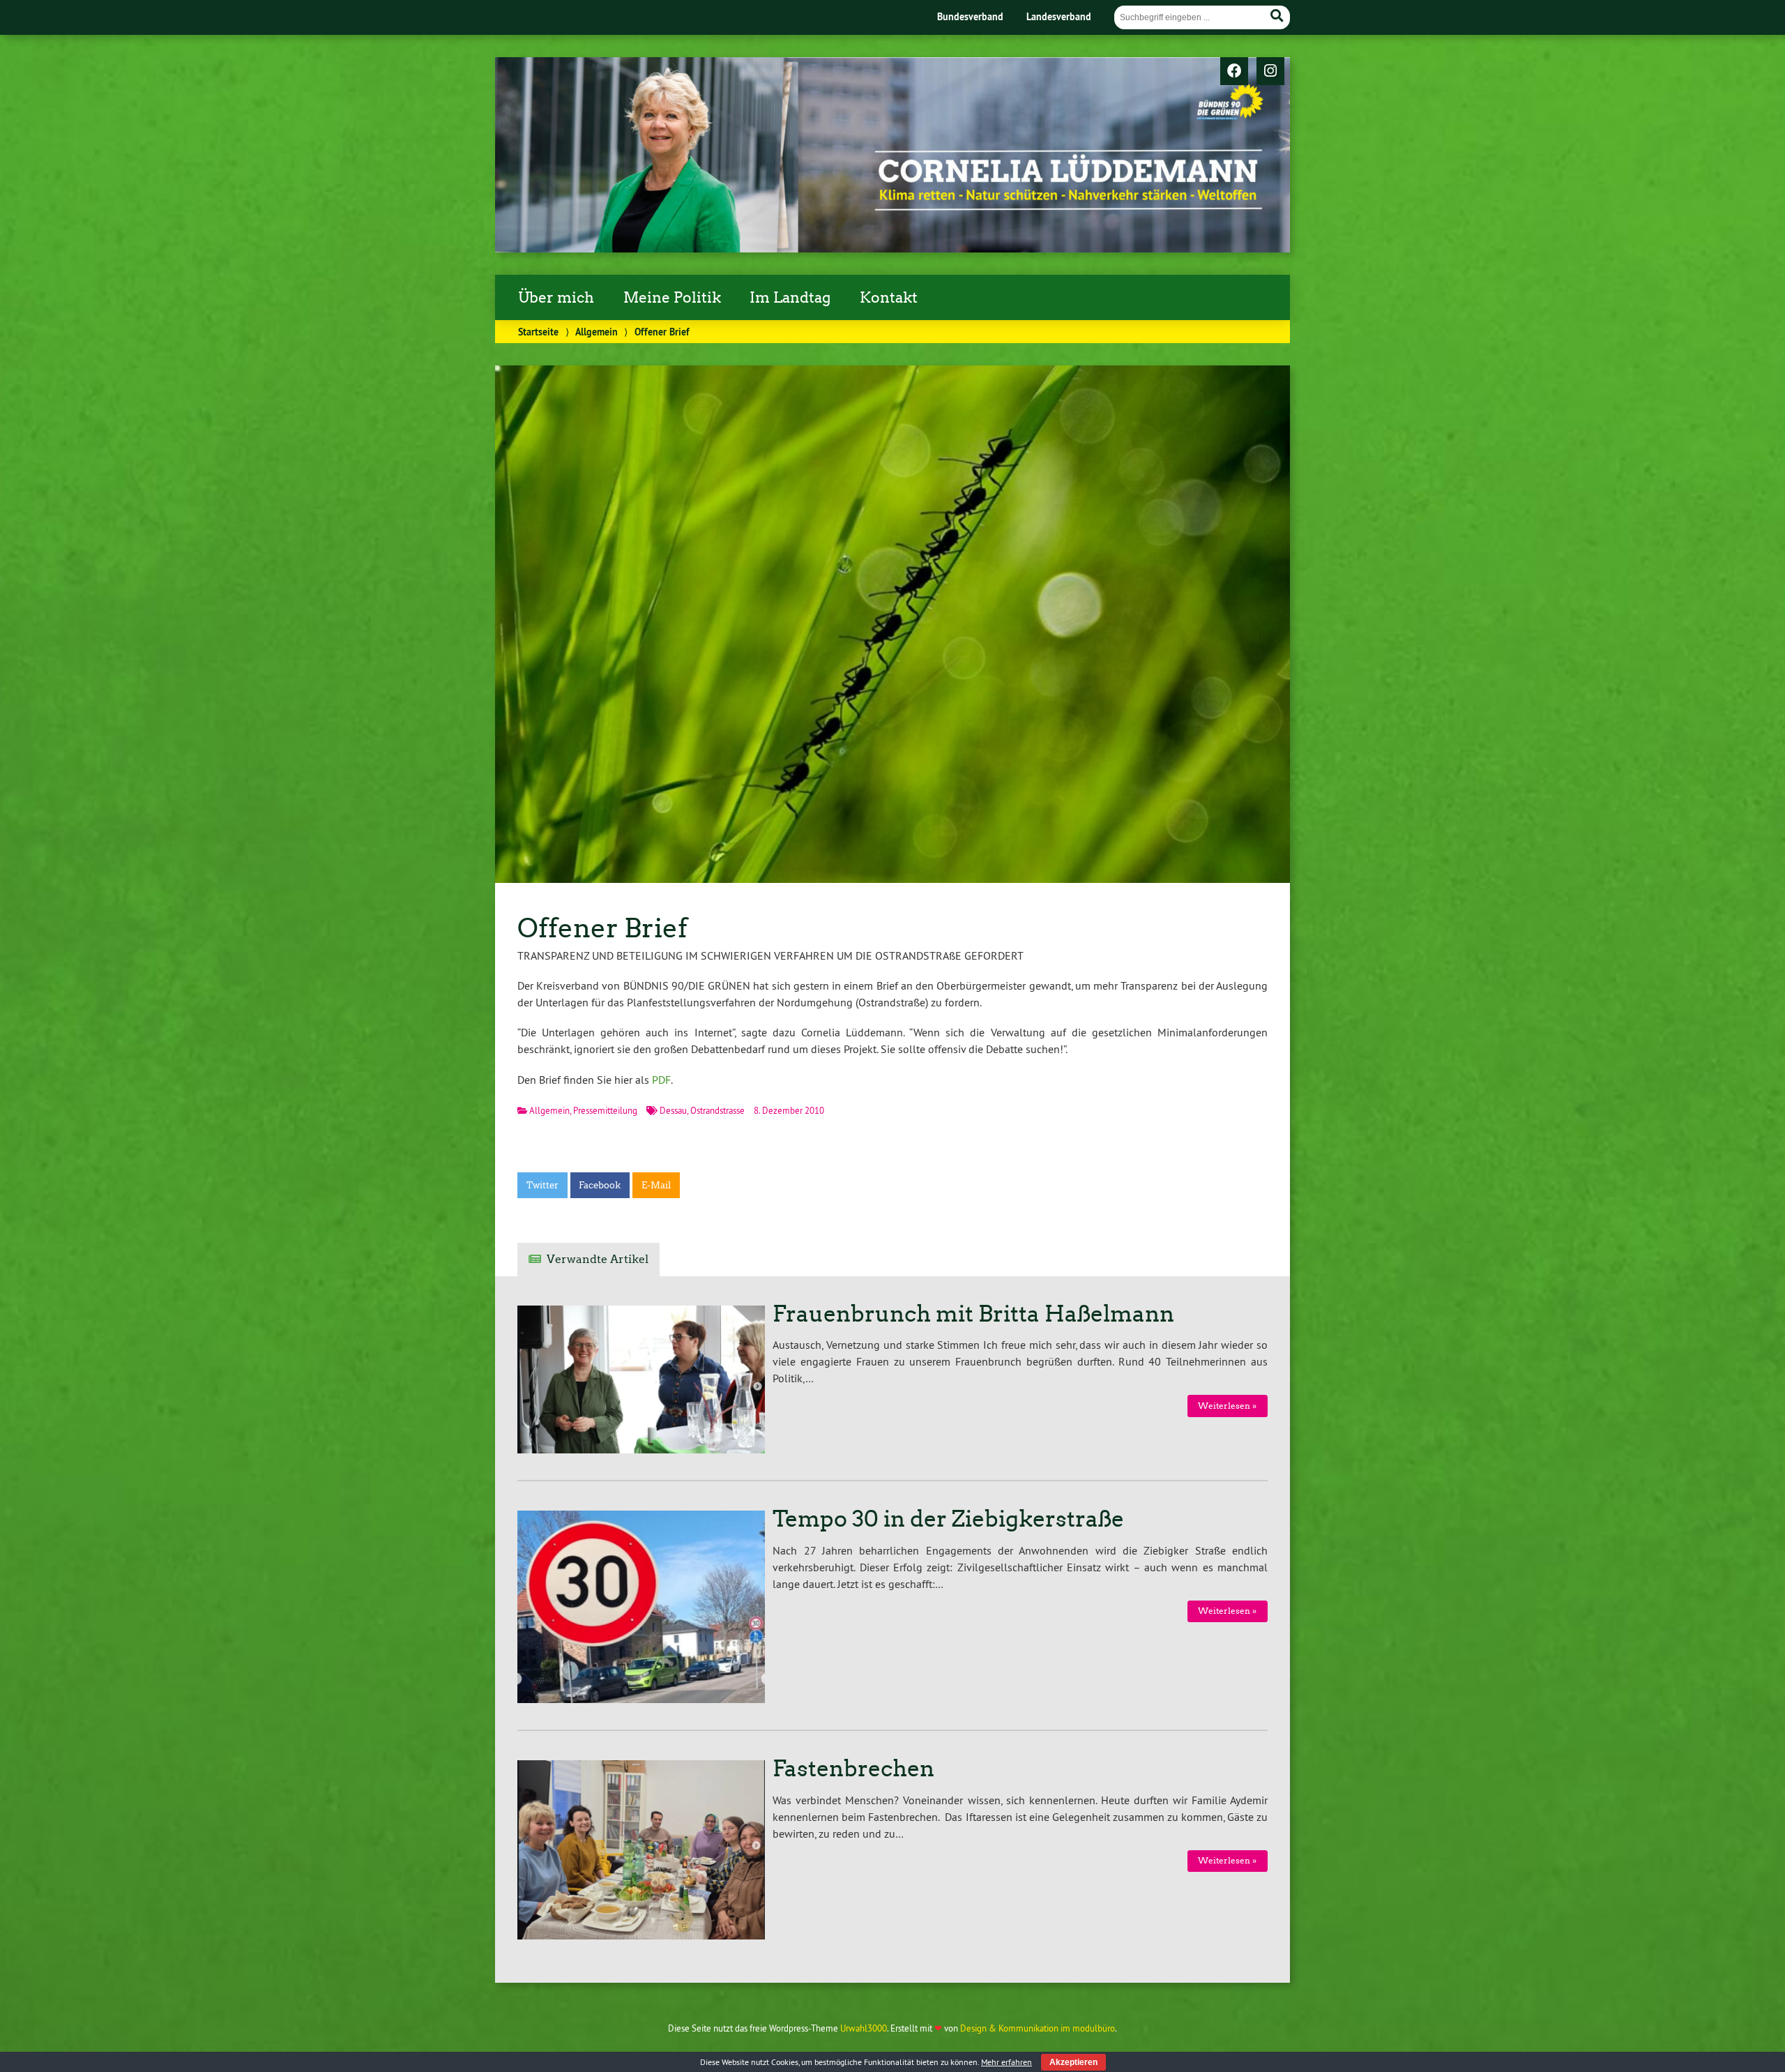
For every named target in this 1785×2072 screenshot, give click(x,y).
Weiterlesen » (1227, 1406)
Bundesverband (970, 16)
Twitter (542, 1185)
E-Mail (656, 1185)
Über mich (556, 298)
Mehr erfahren (1007, 2062)
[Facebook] (1234, 72)
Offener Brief (602, 928)
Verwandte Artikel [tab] (598, 1259)
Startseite (538, 332)
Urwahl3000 (864, 2028)
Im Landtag (790, 298)
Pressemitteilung (605, 1110)
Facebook (600, 1185)
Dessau (673, 1110)
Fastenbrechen (853, 1769)
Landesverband (1059, 16)
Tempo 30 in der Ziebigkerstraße (948, 1519)
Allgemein (597, 332)
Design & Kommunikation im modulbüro (1038, 2028)
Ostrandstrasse (717, 1110)
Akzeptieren (1073, 2062)
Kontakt (889, 298)
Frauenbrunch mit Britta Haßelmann (973, 1314)
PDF (661, 1080)
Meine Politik (672, 298)
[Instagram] (1270, 72)
